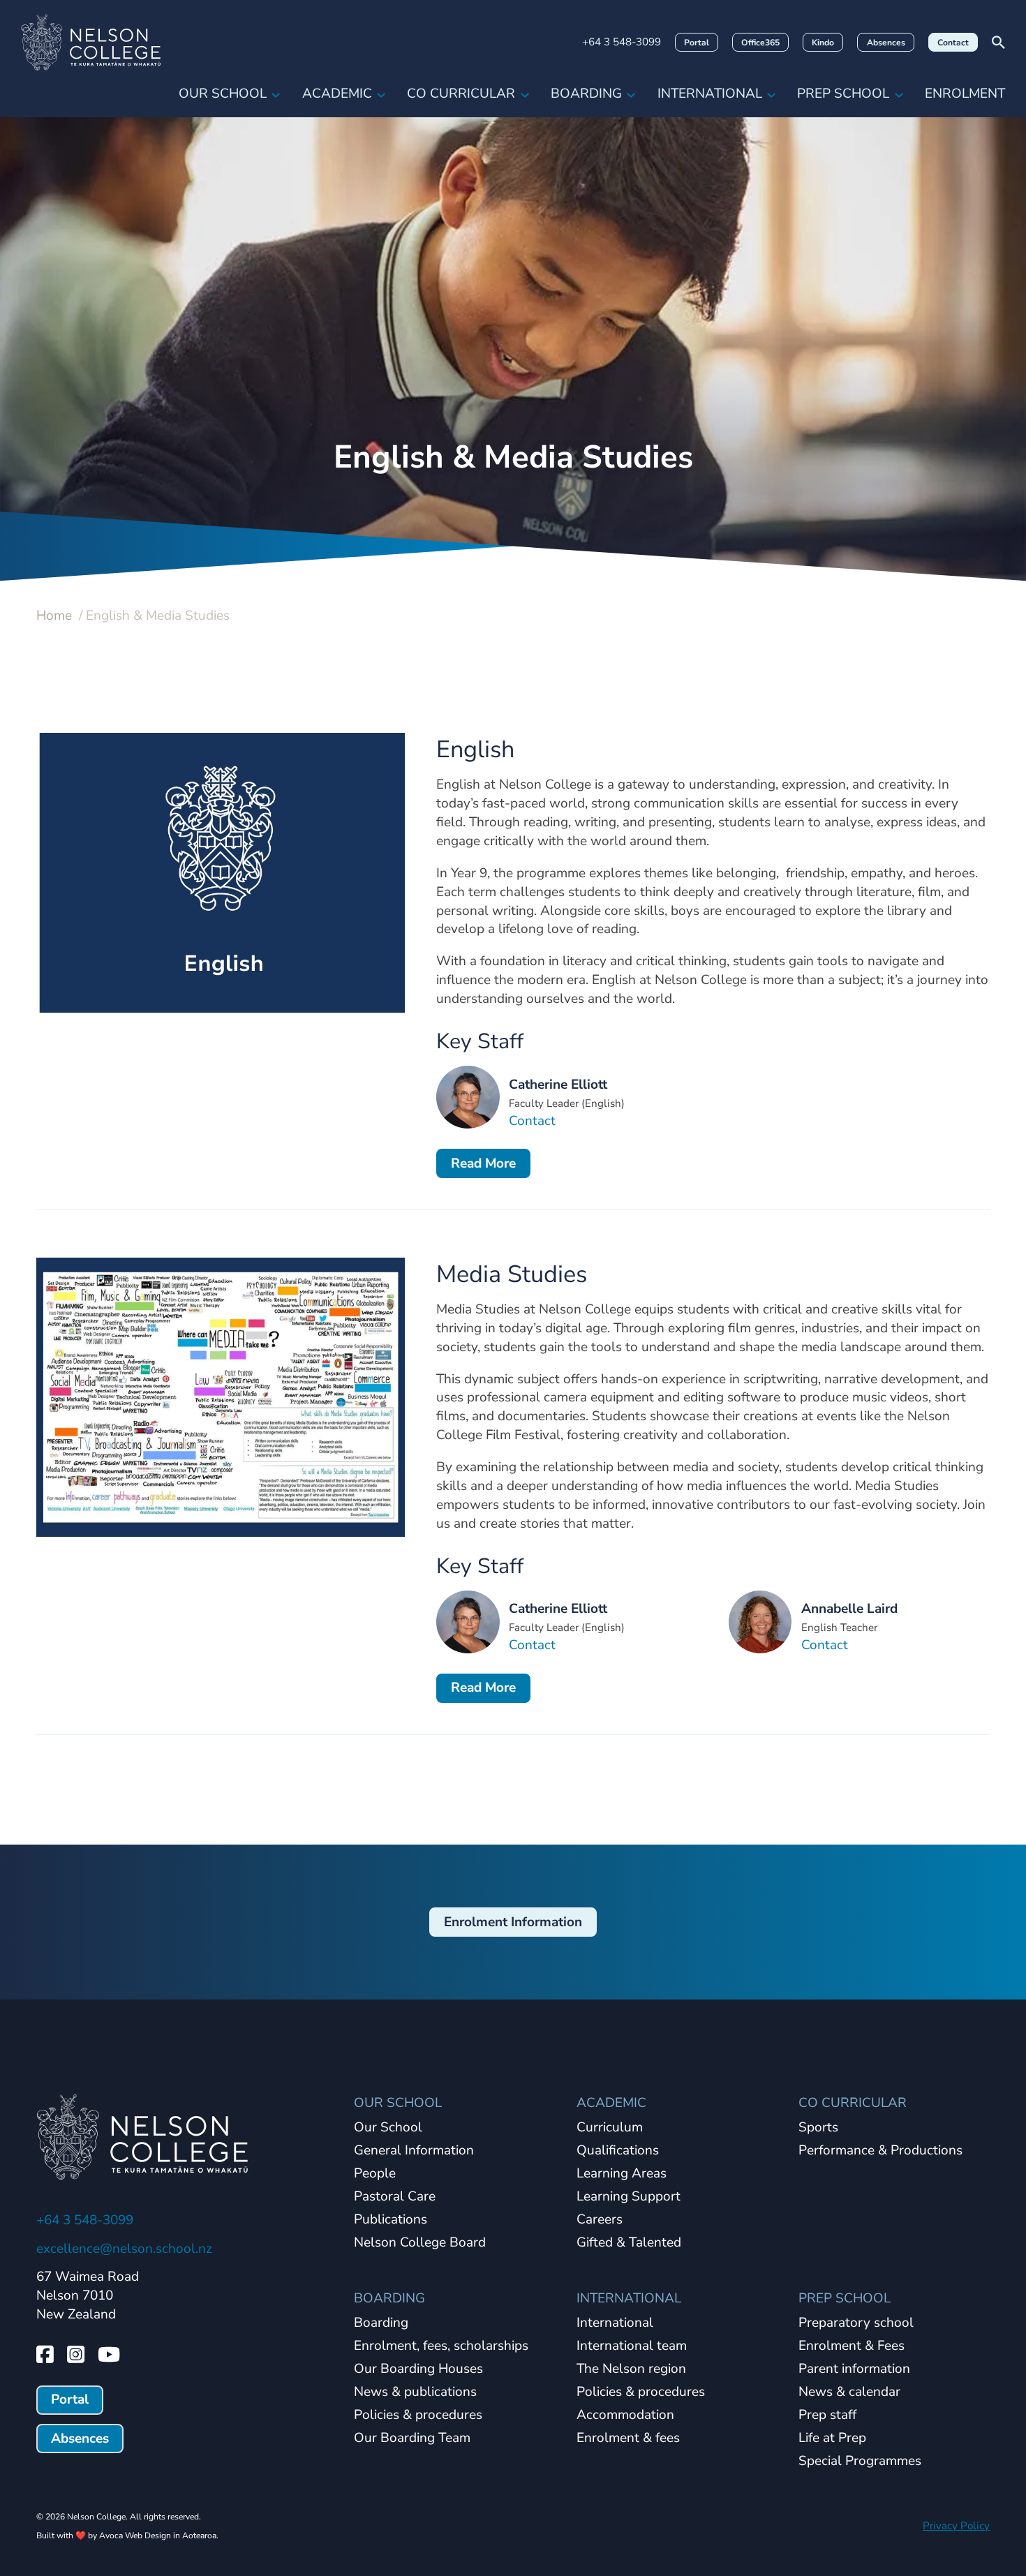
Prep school (843, 94)
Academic (337, 94)
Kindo (823, 43)
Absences (886, 43)
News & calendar (849, 2392)
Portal (697, 43)
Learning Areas (622, 2174)
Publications (391, 2220)
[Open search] (998, 42)
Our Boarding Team (412, 2439)
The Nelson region (631, 2369)
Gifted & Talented (629, 2243)
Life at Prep (832, 2439)
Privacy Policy (956, 2526)
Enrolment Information (513, 1922)
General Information (414, 2151)
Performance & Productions (880, 2151)
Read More (483, 1163)
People (375, 2174)
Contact (953, 43)
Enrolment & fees (628, 2439)
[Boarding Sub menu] (631, 94)
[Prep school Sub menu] (899, 94)
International (710, 94)
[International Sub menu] (771, 94)
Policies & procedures (418, 2415)
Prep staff (827, 2415)
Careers (600, 2220)
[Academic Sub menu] (381, 94)
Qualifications (618, 2151)
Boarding (586, 94)
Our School (223, 94)
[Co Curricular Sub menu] (525, 94)
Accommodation (625, 2415)
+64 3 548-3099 (622, 42)
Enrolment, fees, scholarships (441, 2346)
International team (632, 2346)
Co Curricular (461, 94)
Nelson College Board (420, 2243)
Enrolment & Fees (852, 2346)
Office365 (760, 43)
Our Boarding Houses (418, 2369)
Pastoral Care (395, 2197)
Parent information (854, 2369)
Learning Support (629, 2197)
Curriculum (610, 2128)
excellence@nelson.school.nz (124, 2249)
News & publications (415, 2392)
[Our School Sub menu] (276, 94)
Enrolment (965, 94)
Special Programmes (860, 2462)
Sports (818, 2128)
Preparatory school (856, 2323)
